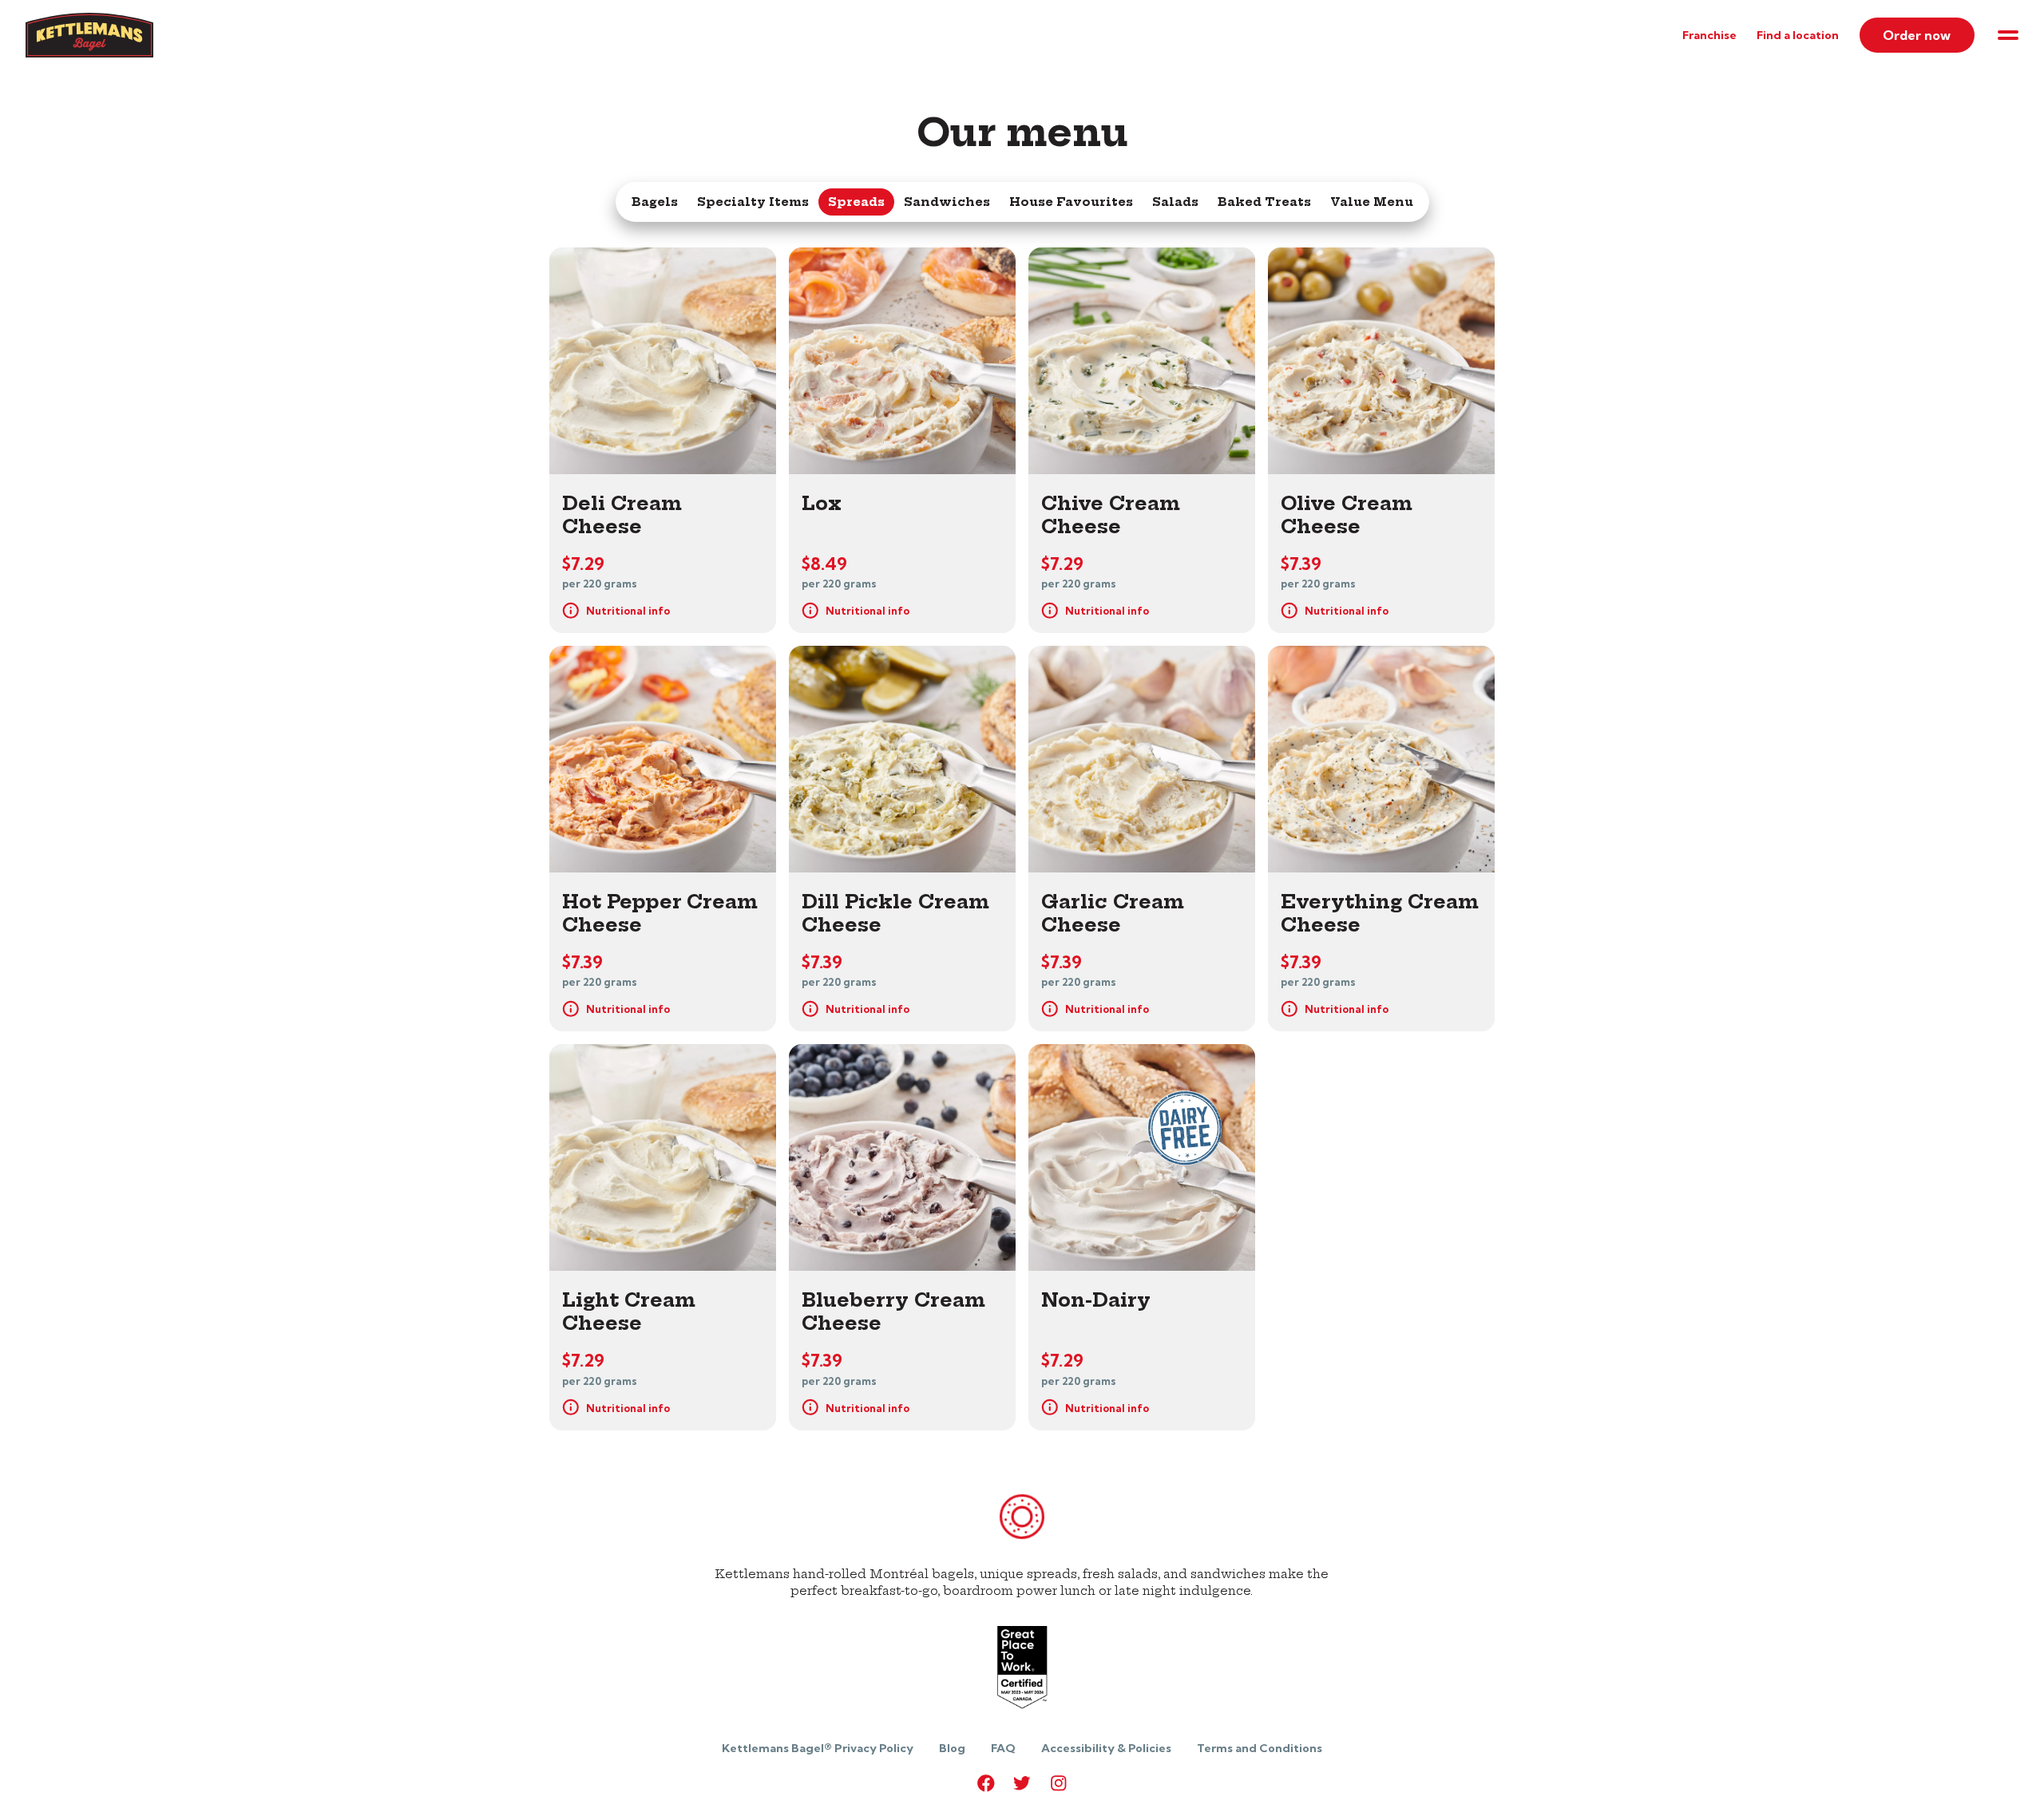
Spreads (856, 202)
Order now (1917, 35)
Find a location (1798, 35)
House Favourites (1071, 202)
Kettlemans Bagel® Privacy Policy (818, 1748)
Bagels (655, 202)
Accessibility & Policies (1106, 1748)
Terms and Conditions (1260, 1748)
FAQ (1003, 1748)
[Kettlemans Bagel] (89, 53)
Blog (952, 1748)
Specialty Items (753, 202)
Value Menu (1372, 202)
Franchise (1709, 35)
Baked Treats (1264, 202)
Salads (1175, 202)
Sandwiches (947, 202)
